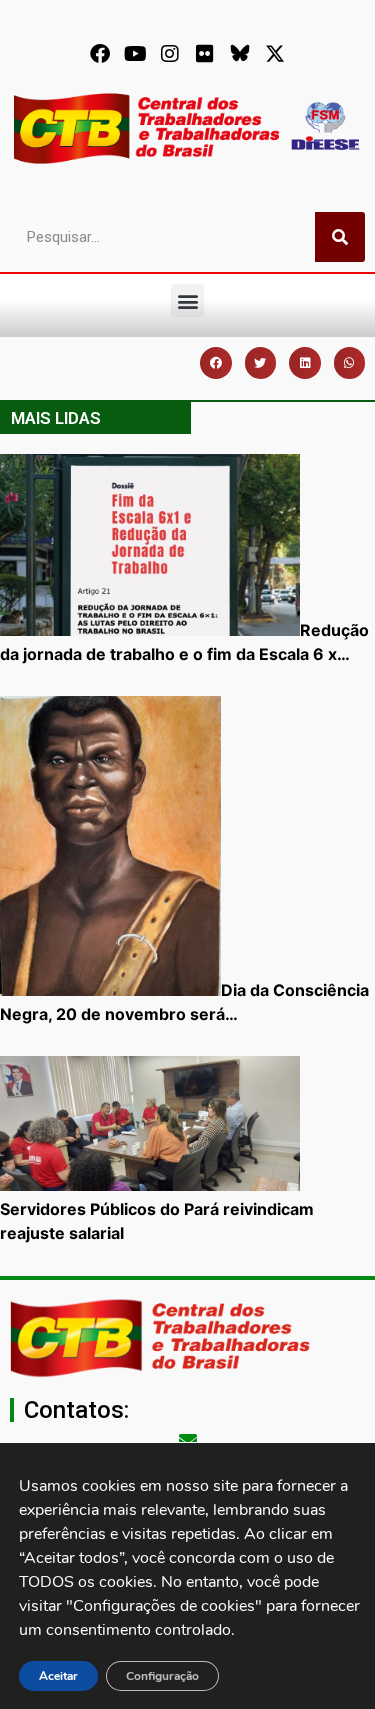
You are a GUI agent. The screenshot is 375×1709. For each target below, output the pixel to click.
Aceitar (58, 1676)
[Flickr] (205, 54)
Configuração (162, 1676)
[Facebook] (100, 54)
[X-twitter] (275, 54)
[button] (187, 300)
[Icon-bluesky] (240, 54)
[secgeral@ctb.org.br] (188, 1440)
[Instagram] (170, 54)
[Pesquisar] (340, 237)
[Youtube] (135, 54)
